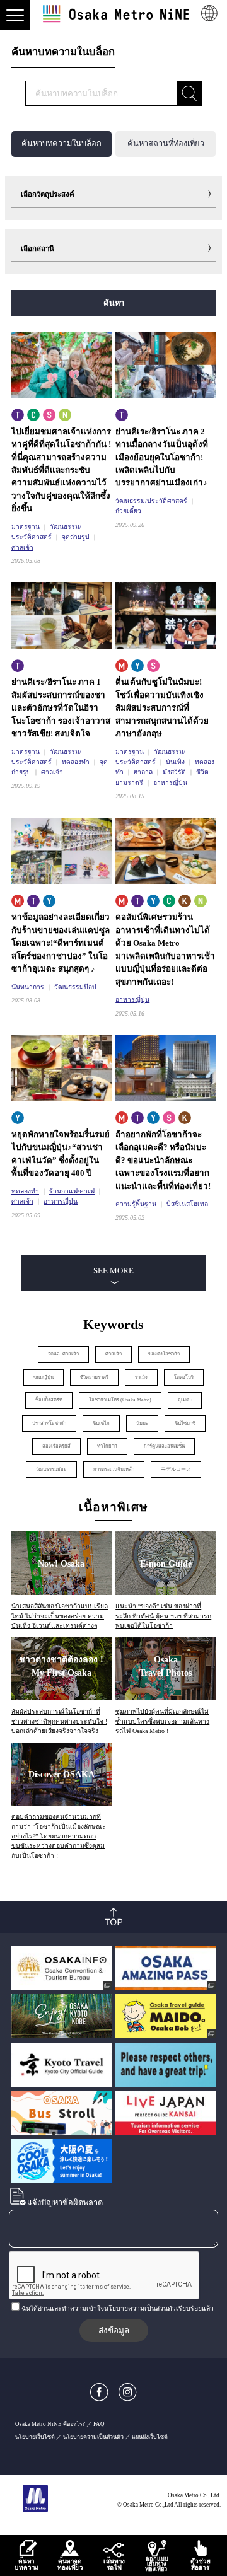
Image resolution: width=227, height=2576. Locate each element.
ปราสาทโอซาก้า (49, 1423)
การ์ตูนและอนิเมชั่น (164, 1446)
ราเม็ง (141, 1377)
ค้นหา (114, 303)
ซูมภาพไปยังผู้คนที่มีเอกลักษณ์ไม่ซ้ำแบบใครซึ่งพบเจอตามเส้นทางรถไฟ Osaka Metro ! (162, 1721)
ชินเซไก (101, 1423)
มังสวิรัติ (174, 772)
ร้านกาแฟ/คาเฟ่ (72, 1191)
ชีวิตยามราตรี (94, 1377)
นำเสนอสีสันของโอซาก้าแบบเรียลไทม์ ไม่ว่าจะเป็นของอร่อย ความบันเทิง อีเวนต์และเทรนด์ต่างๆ (60, 1616)
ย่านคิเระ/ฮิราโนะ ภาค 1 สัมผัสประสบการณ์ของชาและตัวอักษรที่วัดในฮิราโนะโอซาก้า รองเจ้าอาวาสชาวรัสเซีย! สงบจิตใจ (61, 708)
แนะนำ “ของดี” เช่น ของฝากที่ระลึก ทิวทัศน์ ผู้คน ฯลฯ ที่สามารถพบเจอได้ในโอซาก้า (163, 1616)
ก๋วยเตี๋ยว (128, 511)
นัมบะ (142, 1423)
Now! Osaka (61, 1564)
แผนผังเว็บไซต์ (150, 2437)
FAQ (99, 2424)
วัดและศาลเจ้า (63, 1354)
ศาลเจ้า (22, 548)
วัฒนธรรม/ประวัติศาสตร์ (151, 501)
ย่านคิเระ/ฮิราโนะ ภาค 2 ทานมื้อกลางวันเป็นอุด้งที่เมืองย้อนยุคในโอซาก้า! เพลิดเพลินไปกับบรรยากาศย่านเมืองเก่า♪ (162, 457)
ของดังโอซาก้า (164, 1354)
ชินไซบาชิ (185, 1423)
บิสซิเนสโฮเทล (187, 1204)
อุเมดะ (185, 1400)
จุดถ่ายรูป (76, 537)
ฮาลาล (143, 772)
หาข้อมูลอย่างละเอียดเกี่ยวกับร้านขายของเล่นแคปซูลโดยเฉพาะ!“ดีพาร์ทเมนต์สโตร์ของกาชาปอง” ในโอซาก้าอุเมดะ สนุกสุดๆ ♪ (61, 943)
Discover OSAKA (61, 1774)
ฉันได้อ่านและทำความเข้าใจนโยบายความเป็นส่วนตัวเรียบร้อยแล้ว (118, 2308)
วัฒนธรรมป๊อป (75, 987)
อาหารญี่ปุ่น (170, 783)
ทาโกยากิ (107, 1446)
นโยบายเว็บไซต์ (35, 2437)
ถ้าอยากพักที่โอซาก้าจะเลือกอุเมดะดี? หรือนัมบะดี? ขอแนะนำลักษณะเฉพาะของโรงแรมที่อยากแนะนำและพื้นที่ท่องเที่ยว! (163, 1160)
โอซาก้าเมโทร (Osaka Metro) (120, 1400)
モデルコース (176, 1469)
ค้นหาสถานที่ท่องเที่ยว (166, 144)
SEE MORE (113, 1271)
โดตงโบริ (184, 1377)
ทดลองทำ (76, 762)
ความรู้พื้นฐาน (136, 1204)
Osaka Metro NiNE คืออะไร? (50, 2424)
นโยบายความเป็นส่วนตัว (93, 2437)
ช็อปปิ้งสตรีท (49, 1400)
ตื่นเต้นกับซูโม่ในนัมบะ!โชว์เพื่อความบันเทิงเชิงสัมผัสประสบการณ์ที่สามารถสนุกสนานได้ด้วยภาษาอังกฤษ (162, 708)
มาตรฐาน (26, 527)
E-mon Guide (166, 1564)
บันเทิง (175, 762)
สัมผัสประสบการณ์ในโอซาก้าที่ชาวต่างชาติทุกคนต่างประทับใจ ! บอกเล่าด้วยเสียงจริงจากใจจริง (59, 1721)
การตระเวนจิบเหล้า (114, 1469)
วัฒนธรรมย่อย (51, 1469)
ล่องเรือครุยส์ (56, 1446)
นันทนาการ (28, 987)
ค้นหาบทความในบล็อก (61, 144)
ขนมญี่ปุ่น (44, 1377)
